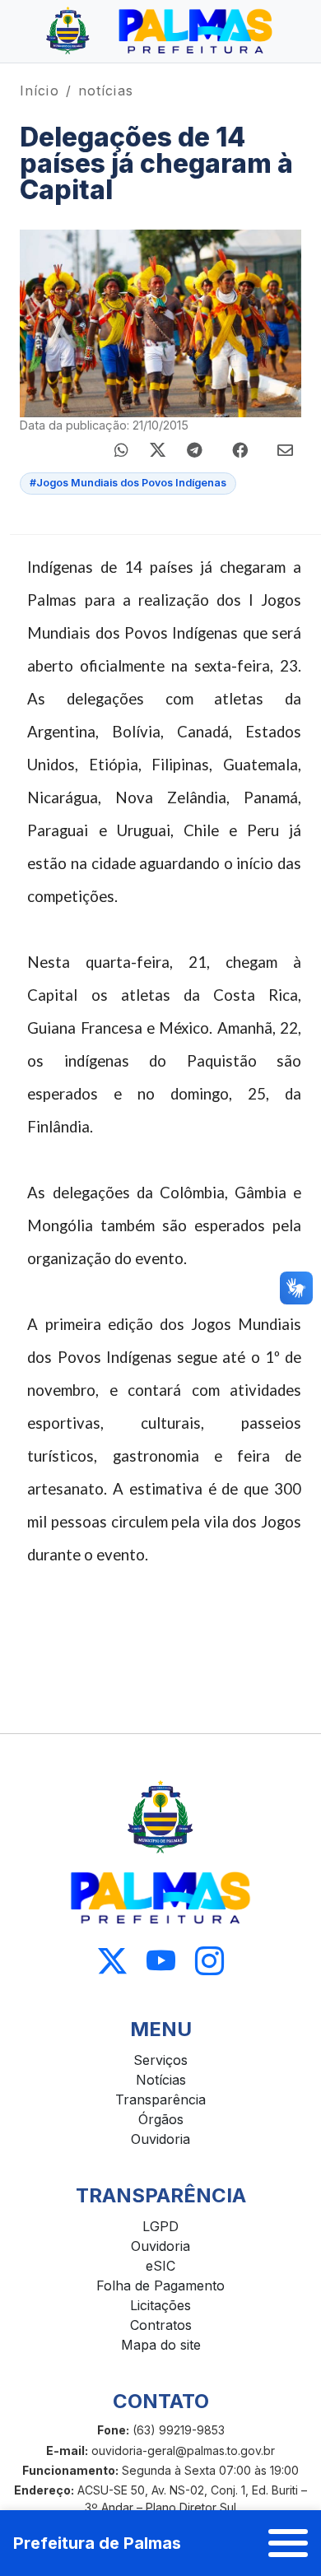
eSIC (160, 2266)
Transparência (160, 2099)
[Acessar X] (112, 1962)
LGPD (160, 2226)
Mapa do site (161, 2345)
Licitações (160, 2305)
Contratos (161, 2325)
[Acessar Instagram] (209, 1962)
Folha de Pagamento (160, 2285)
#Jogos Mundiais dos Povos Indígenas (128, 483)
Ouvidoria (160, 2139)
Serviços (160, 2060)
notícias (106, 91)
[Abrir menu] (288, 2543)
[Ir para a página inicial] (160, 31)
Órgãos (161, 2119)
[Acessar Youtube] (161, 1962)
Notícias (161, 2080)
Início (40, 91)
